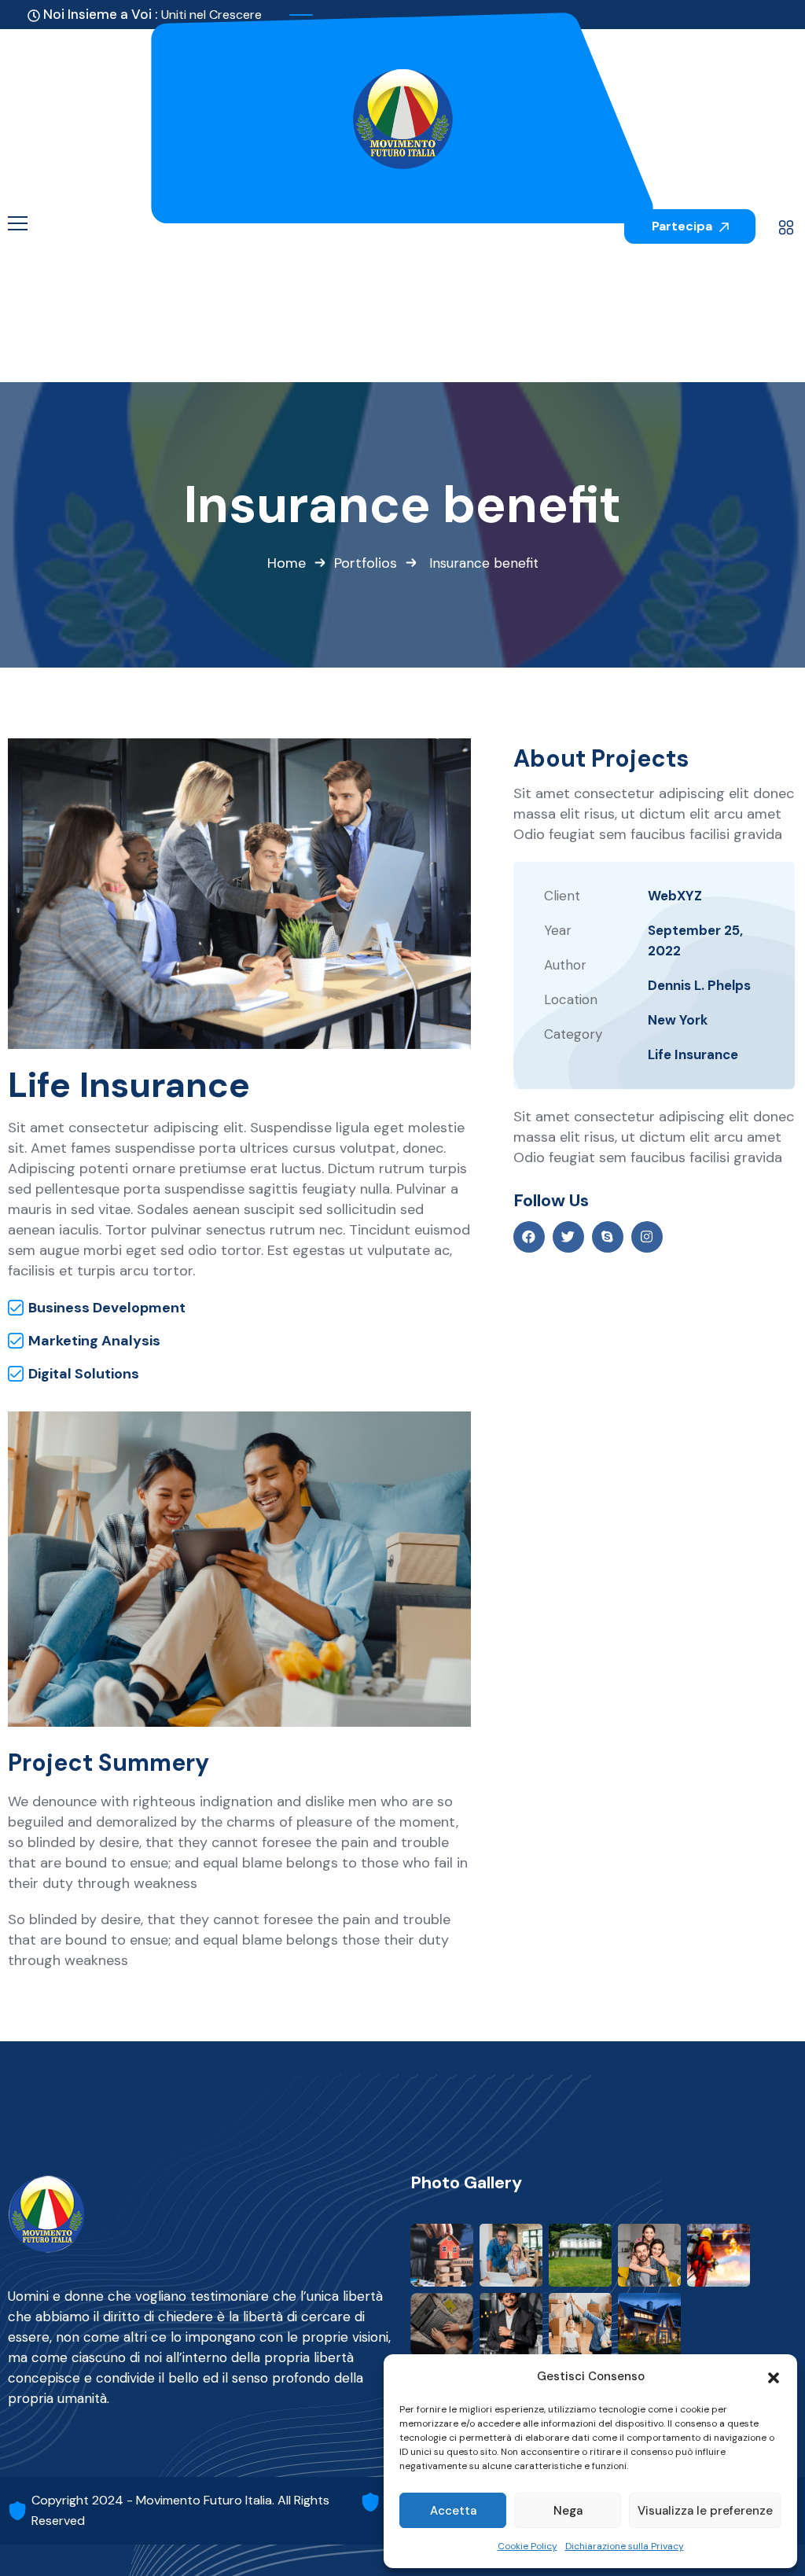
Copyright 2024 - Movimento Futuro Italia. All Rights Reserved (180, 2510)
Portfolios (366, 563)
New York (678, 1020)
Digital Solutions (84, 1374)
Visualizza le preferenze (705, 2511)
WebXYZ (675, 896)
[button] (774, 2376)
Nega (568, 2511)
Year (558, 930)
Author (565, 965)
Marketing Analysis (94, 1341)
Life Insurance (693, 1054)
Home (287, 563)
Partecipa (684, 226)
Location (571, 999)
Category (573, 1034)
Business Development (107, 1308)
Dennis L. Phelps (699, 985)
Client (562, 896)
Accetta (453, 2511)
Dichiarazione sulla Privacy (625, 2546)
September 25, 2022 (695, 940)
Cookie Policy (527, 2546)
